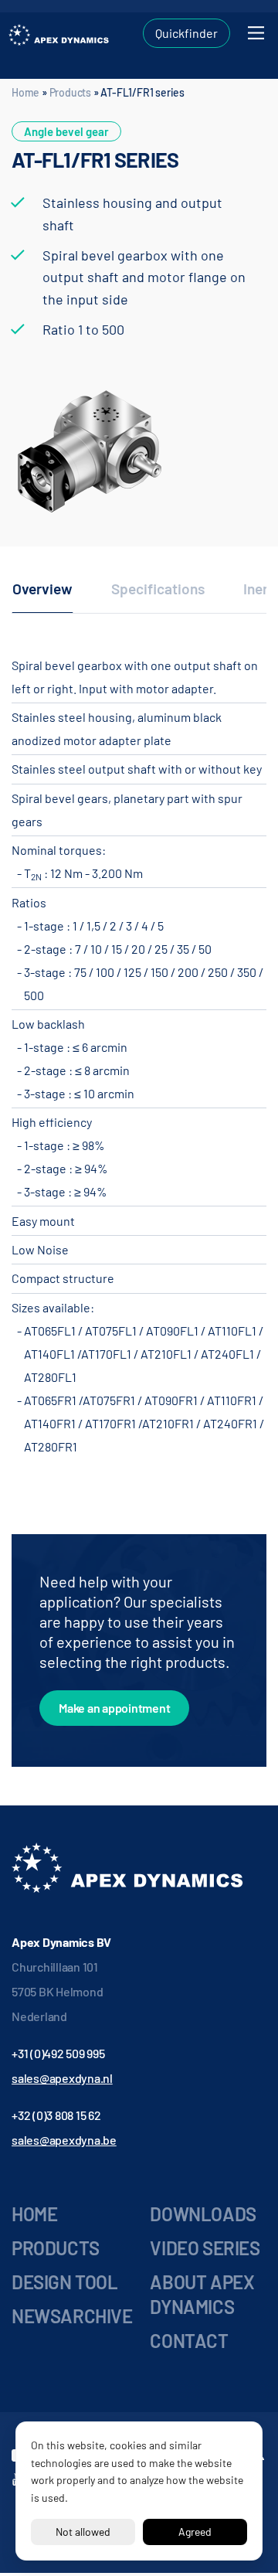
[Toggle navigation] (256, 33)
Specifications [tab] (158, 589)
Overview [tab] (42, 589)
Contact (189, 2341)
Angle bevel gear (66, 131)
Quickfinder (186, 33)
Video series (205, 2248)
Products (70, 92)
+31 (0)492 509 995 (58, 2053)
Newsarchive (72, 2316)
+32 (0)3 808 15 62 (56, 2115)
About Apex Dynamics (202, 2294)
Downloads (203, 2214)
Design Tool (65, 2282)
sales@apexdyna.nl (62, 2078)
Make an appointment (114, 1708)
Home (25, 92)
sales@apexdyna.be (64, 2140)
